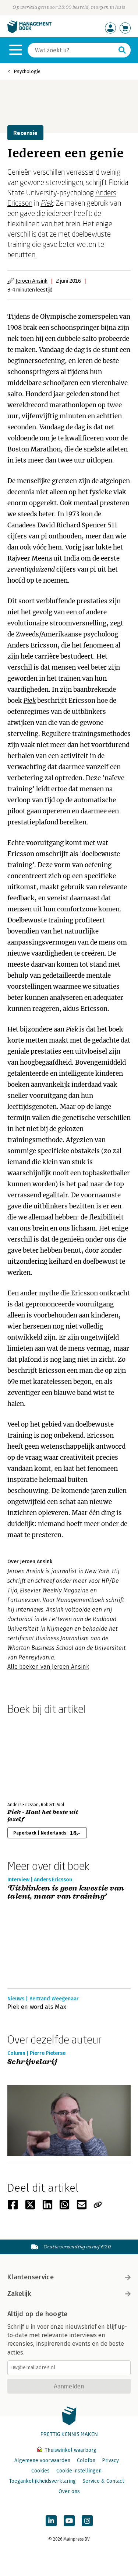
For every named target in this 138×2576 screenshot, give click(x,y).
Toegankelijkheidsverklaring (42, 2481)
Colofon (86, 2460)
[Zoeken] (122, 50)
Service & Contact (103, 2481)
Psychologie (27, 71)
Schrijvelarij (32, 2062)
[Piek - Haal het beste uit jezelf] (33, 1757)
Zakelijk (19, 2294)
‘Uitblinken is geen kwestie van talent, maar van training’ (66, 1893)
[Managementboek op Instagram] (87, 2521)
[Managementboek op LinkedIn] (51, 2521)
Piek (47, 203)
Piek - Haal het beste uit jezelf (43, 1816)
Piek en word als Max (37, 2007)
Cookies (40, 2471)
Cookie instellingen (79, 2471)
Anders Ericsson (32, 645)
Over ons (69, 2491)
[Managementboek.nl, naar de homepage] (29, 32)
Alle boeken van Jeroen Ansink (48, 1667)
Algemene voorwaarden (42, 2460)
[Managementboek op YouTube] (69, 2521)
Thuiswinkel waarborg (70, 2450)
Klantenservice (31, 2277)
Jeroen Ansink (32, 281)
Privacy (110, 2460)
